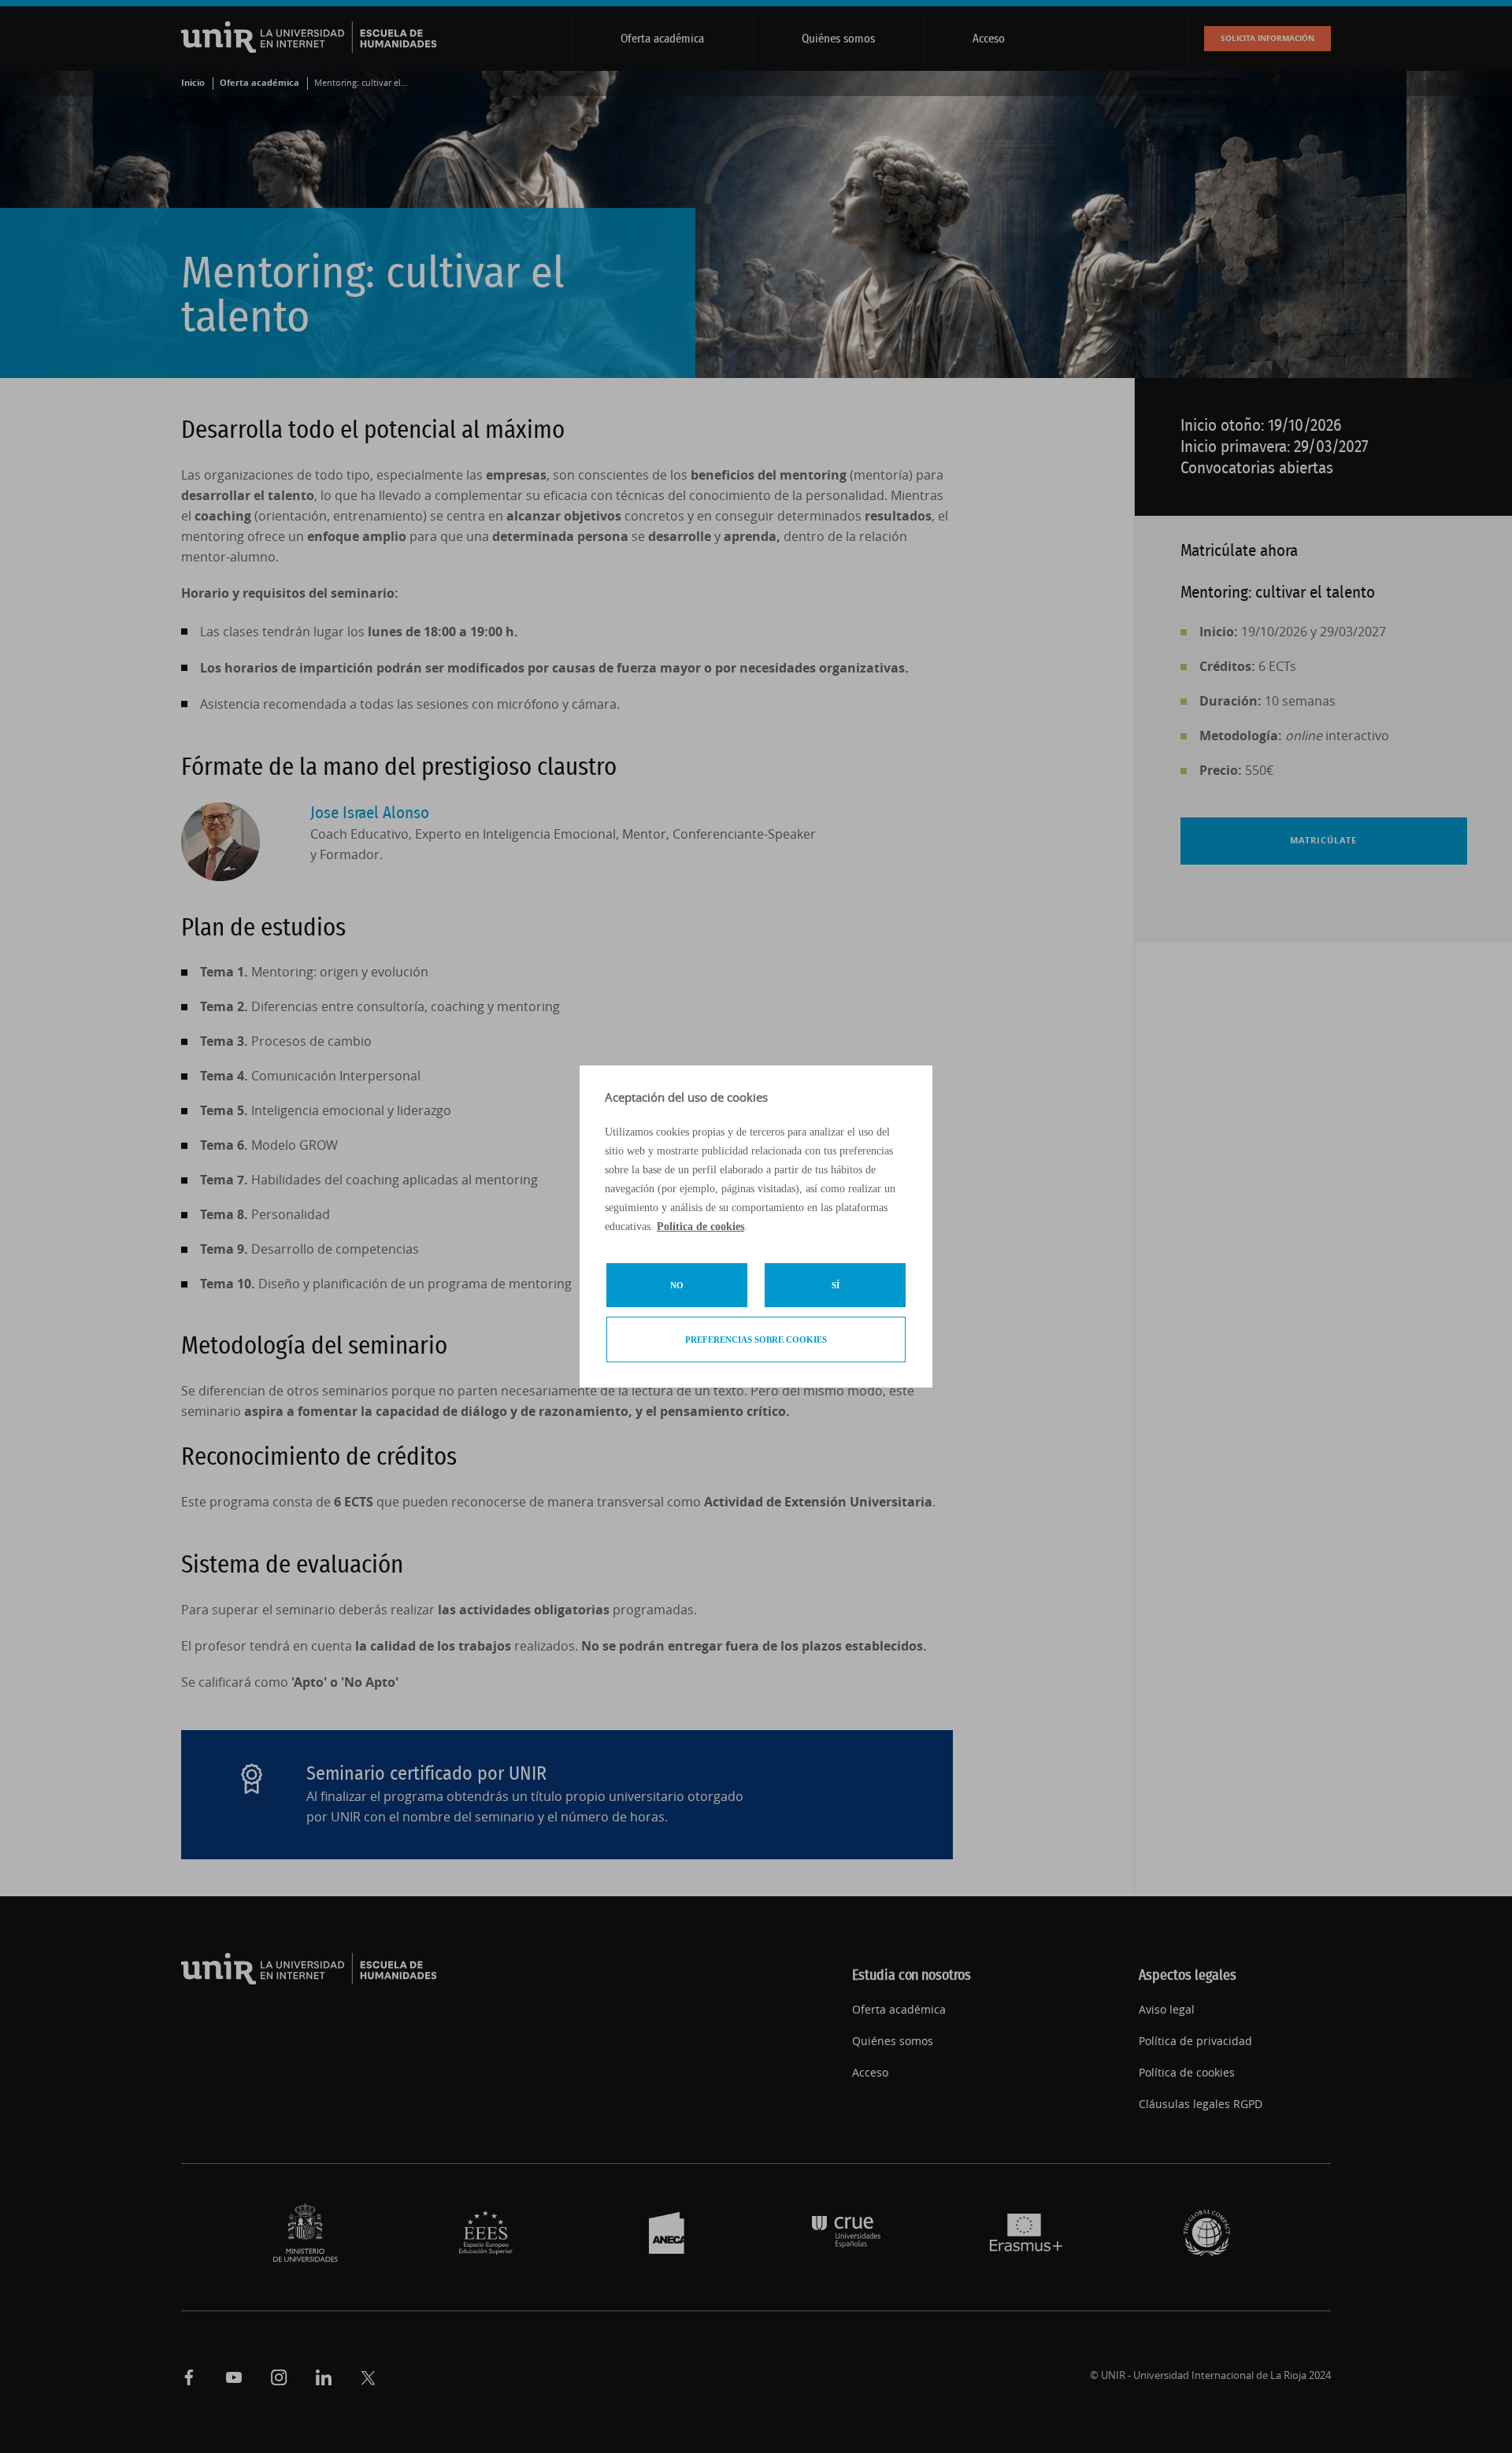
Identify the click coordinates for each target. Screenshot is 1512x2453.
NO (677, 1285)
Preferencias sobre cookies (756, 1340)
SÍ (836, 1285)
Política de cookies (700, 1226)
